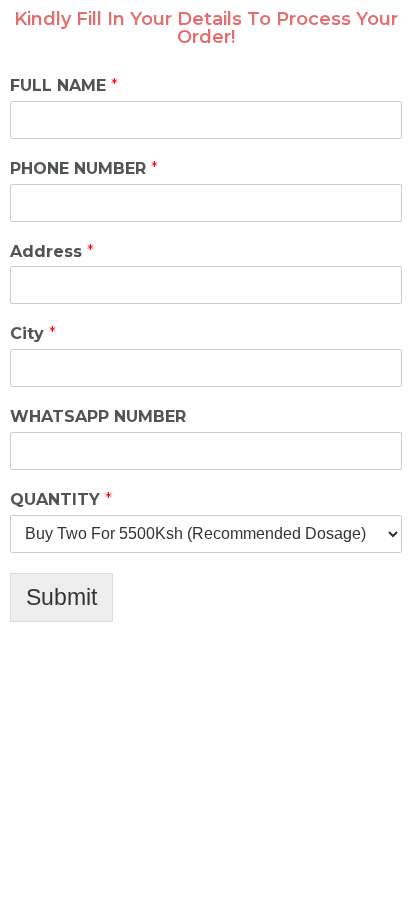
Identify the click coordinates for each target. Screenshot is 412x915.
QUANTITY (61, 499)
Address (52, 251)
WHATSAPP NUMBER (98, 416)
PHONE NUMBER (84, 168)
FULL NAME (64, 85)
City (33, 333)
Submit (61, 597)
